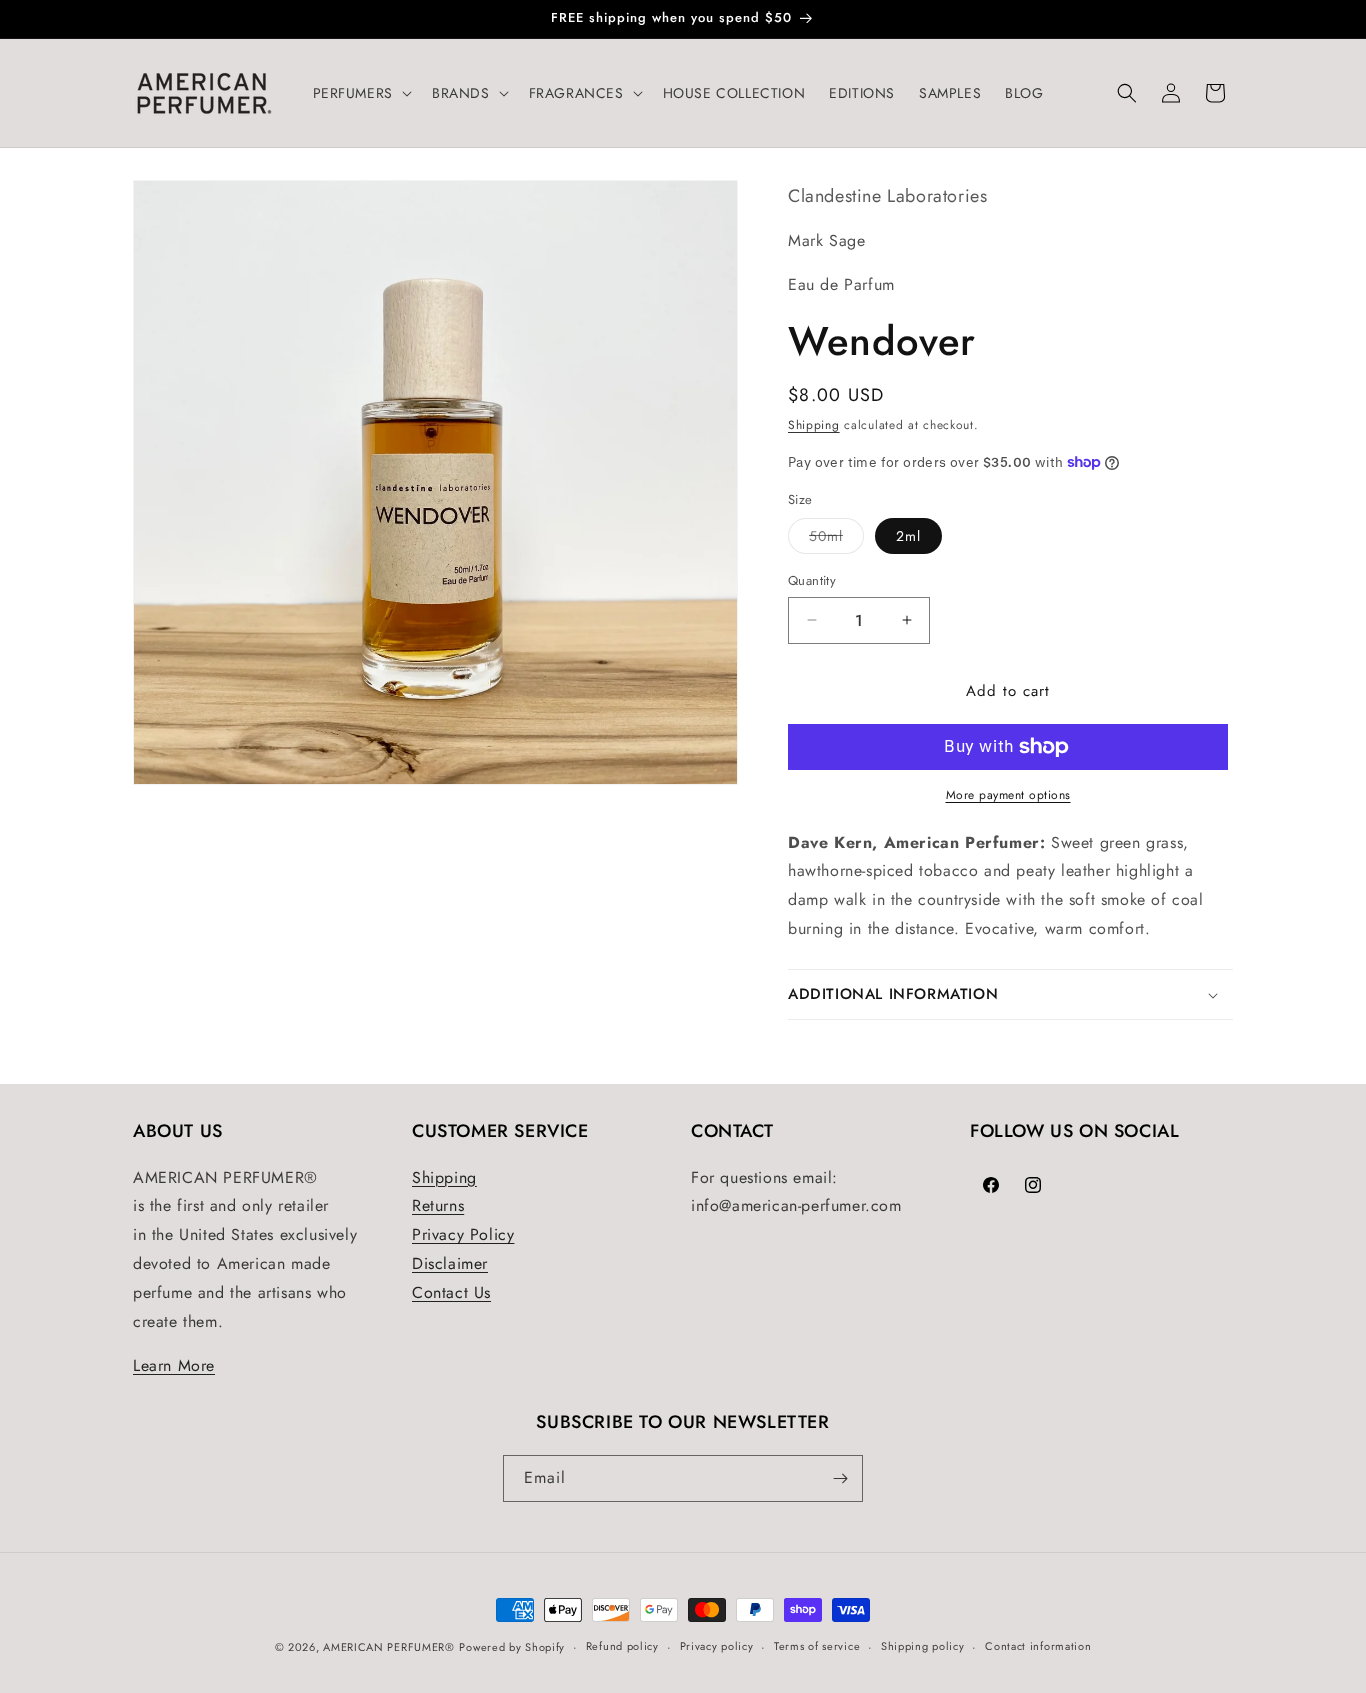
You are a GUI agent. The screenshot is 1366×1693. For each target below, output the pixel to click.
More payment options (1008, 795)
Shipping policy (923, 1646)
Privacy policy (717, 1646)
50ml (836, 539)
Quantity (812, 580)
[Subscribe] (840, 1478)
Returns (438, 1205)
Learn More (174, 1365)
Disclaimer (450, 1263)
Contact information (1038, 1646)
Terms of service (817, 1646)
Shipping (814, 425)
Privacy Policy (463, 1234)
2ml (908, 536)
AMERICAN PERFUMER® (389, 1647)
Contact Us (451, 1292)
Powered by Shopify (512, 1647)
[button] (360, 93)
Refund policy (622, 1646)
